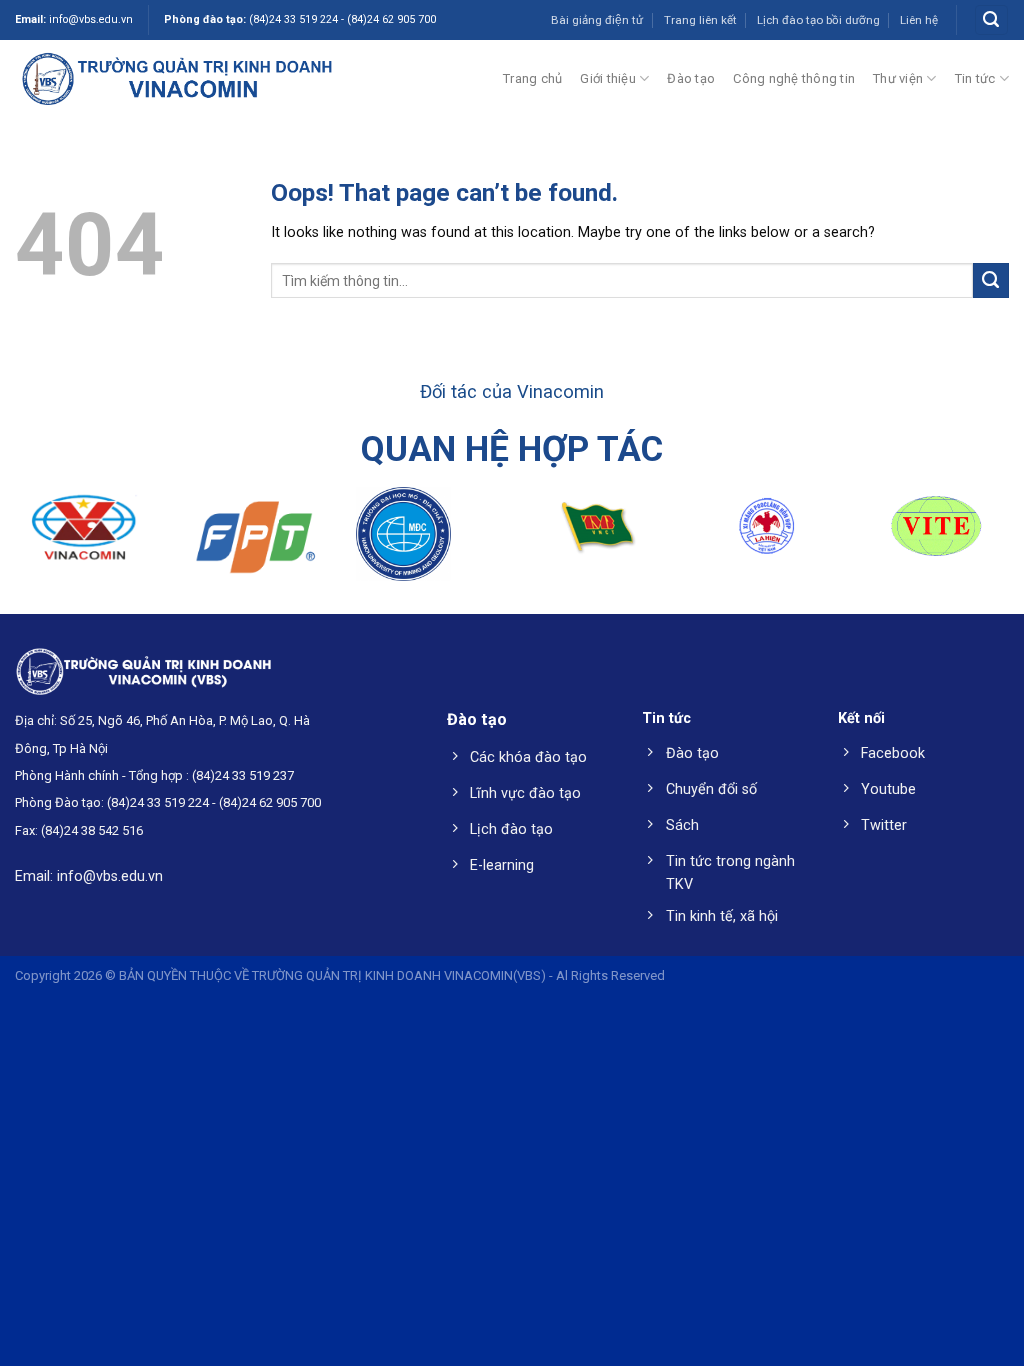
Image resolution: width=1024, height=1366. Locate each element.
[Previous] (46, 543)
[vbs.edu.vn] (177, 78)
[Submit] (991, 281)
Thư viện (898, 78)
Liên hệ (919, 20)
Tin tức (975, 78)
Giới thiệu (608, 78)
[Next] (978, 543)
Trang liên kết (700, 20)
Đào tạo (691, 78)
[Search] (991, 20)
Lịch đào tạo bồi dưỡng (818, 20)
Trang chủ (532, 78)
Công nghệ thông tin (794, 78)
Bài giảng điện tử (597, 20)
